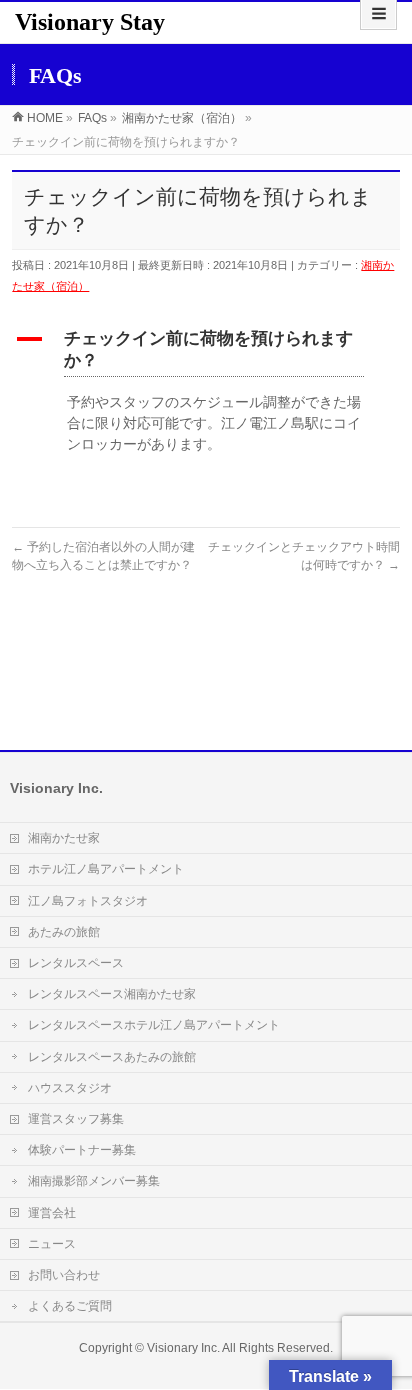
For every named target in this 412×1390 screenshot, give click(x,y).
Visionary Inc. (183, 1348)
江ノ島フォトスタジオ (88, 901)
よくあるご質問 (70, 1306)
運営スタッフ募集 (76, 1119)
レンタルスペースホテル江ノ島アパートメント (154, 1025)
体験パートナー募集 (82, 1150)
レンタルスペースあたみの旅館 (112, 1057)
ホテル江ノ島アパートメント (106, 869)
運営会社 (52, 1213)
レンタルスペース (76, 963)
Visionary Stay (90, 22)
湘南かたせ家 (64, 838)
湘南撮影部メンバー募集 (94, 1181)
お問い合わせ (64, 1275)
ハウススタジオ (70, 1088)
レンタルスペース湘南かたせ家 (112, 994)
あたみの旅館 (64, 932)
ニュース (52, 1244)
